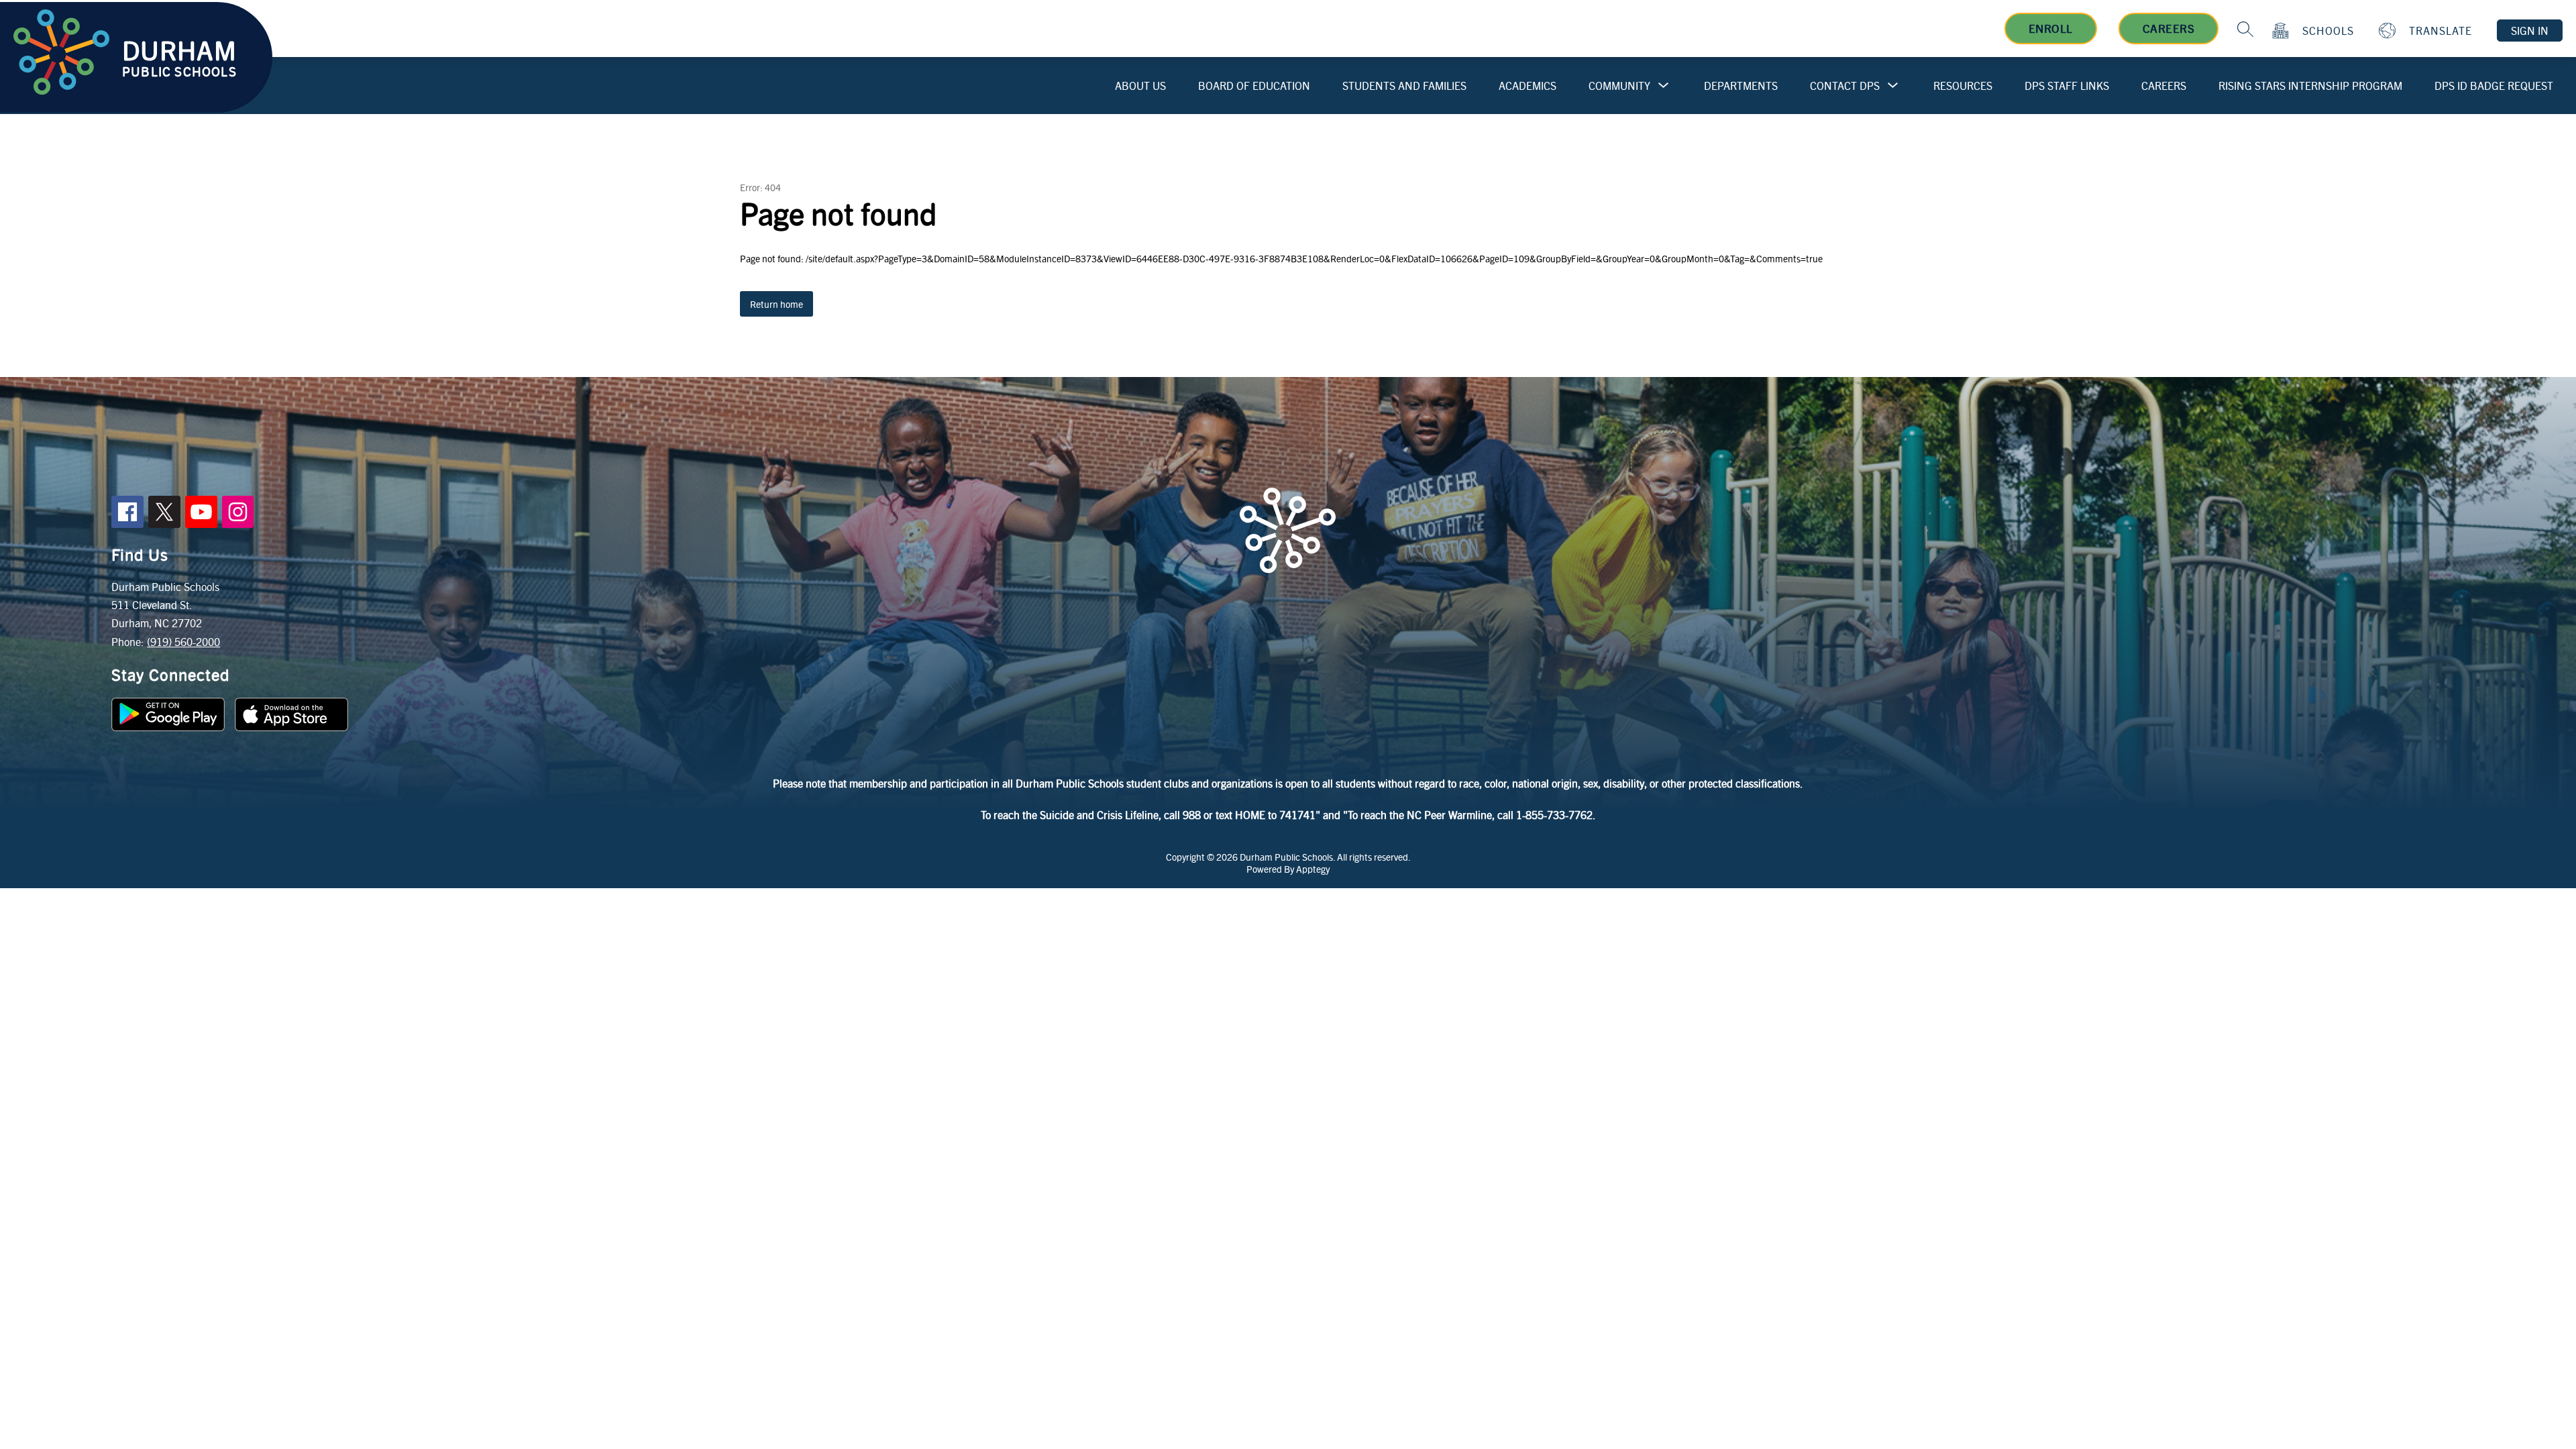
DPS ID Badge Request (2494, 86)
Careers (2169, 28)
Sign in (2530, 31)
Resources (1963, 86)
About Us (1140, 86)
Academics (1527, 86)
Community (1619, 86)
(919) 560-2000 (183, 642)
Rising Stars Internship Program (2310, 86)
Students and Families (1404, 86)
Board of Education (1254, 86)
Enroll (2051, 28)
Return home (776, 304)
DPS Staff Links (2067, 86)
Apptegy (1313, 869)
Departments (1741, 86)
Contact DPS (1845, 86)
